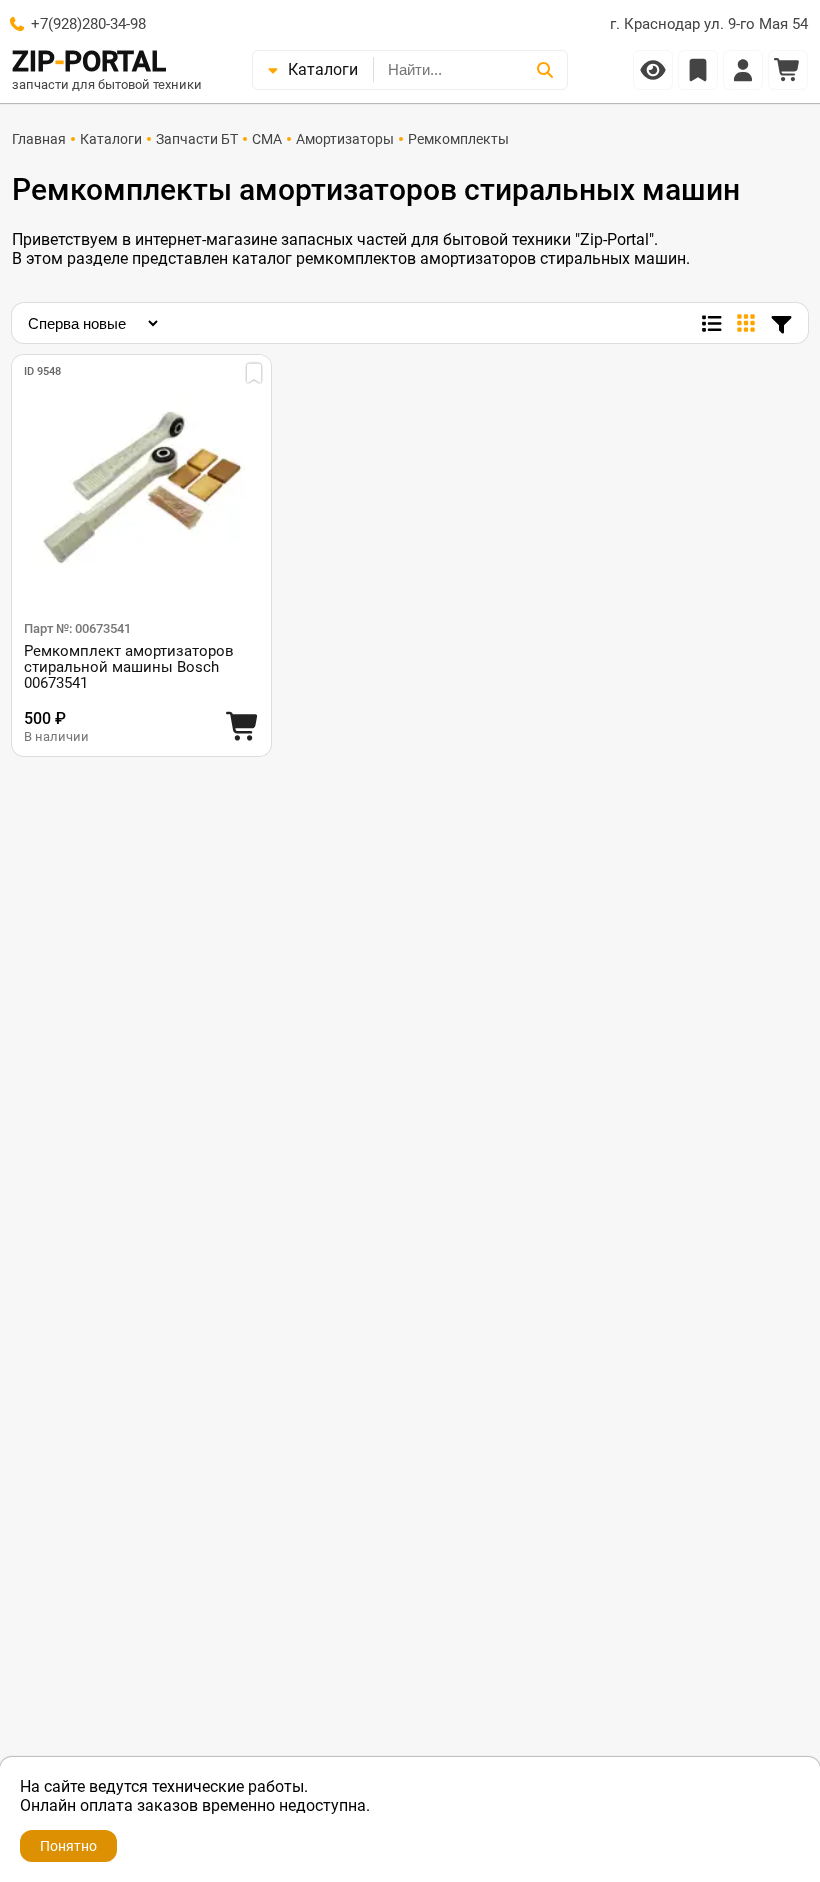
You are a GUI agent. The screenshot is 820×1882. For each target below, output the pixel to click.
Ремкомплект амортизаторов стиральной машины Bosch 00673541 (129, 667)
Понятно (68, 1846)
